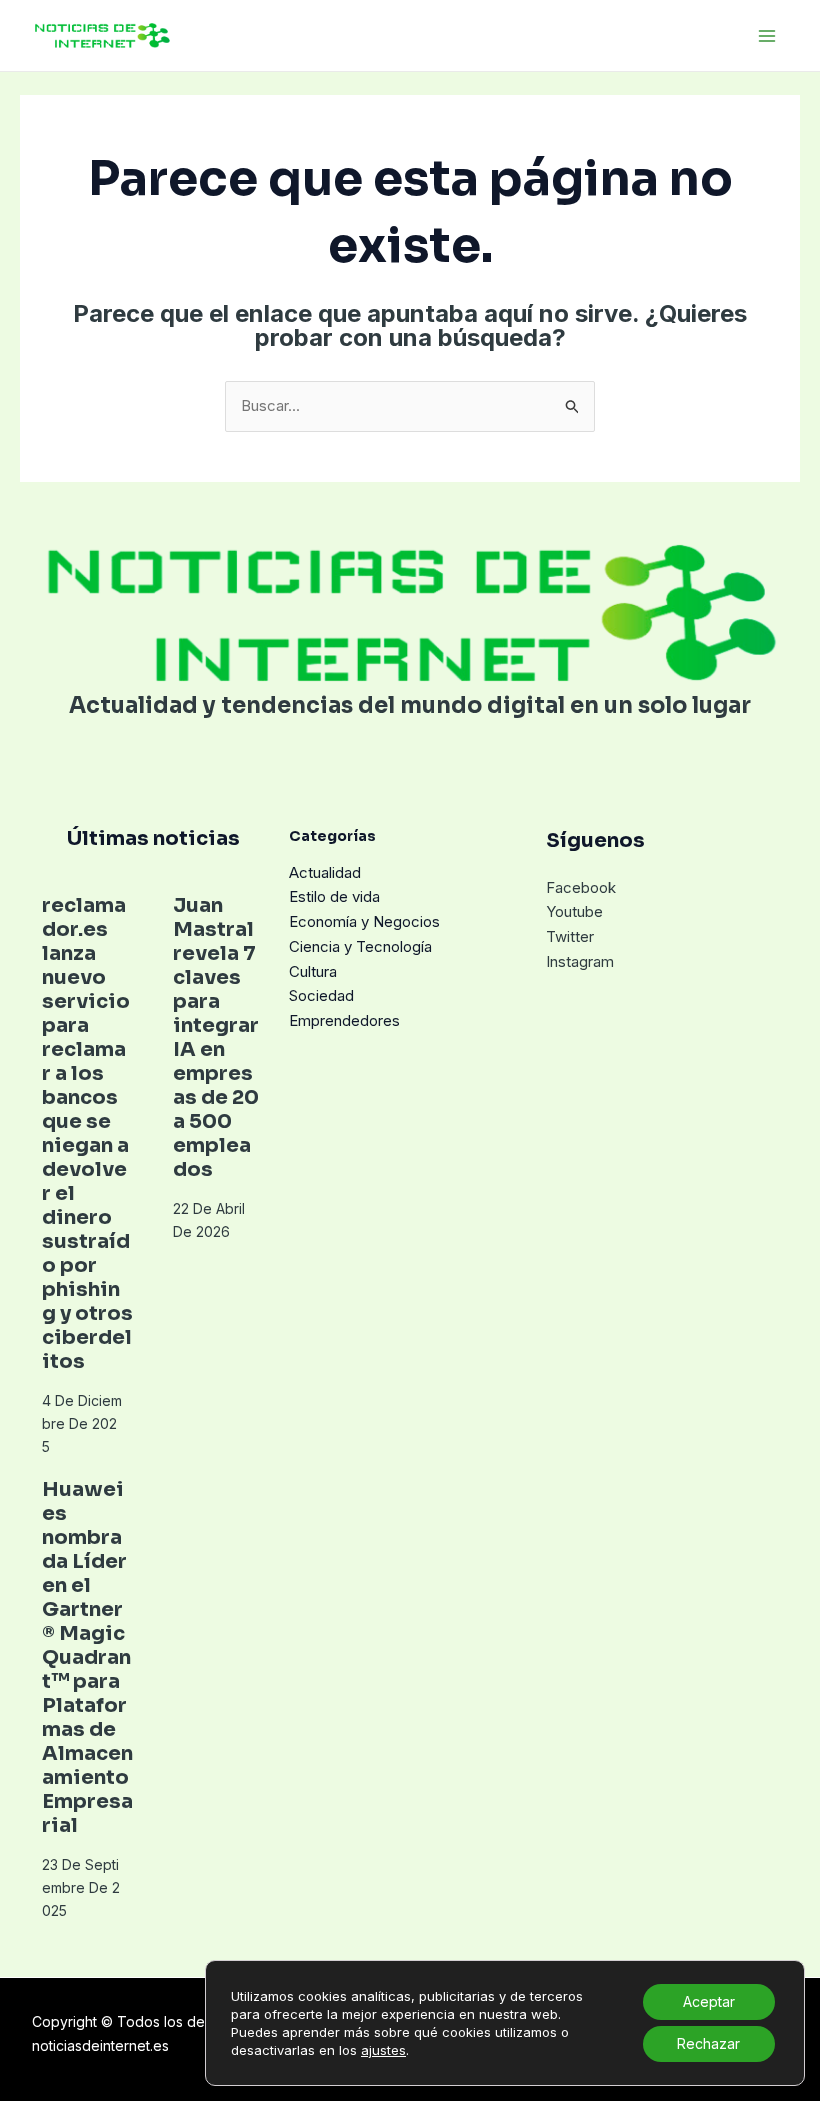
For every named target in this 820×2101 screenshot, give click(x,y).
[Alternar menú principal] (767, 35)
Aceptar (709, 2001)
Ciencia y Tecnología (360, 946)
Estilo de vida (334, 896)
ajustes (383, 2050)
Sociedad (321, 995)
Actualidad (325, 872)
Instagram (580, 961)
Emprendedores (344, 1020)
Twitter (570, 936)
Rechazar (708, 2043)
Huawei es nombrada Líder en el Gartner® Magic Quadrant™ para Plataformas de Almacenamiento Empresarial (87, 1657)
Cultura (313, 971)
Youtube (574, 911)
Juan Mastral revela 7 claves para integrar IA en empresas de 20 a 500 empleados (216, 1037)
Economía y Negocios (364, 921)
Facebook (581, 887)
